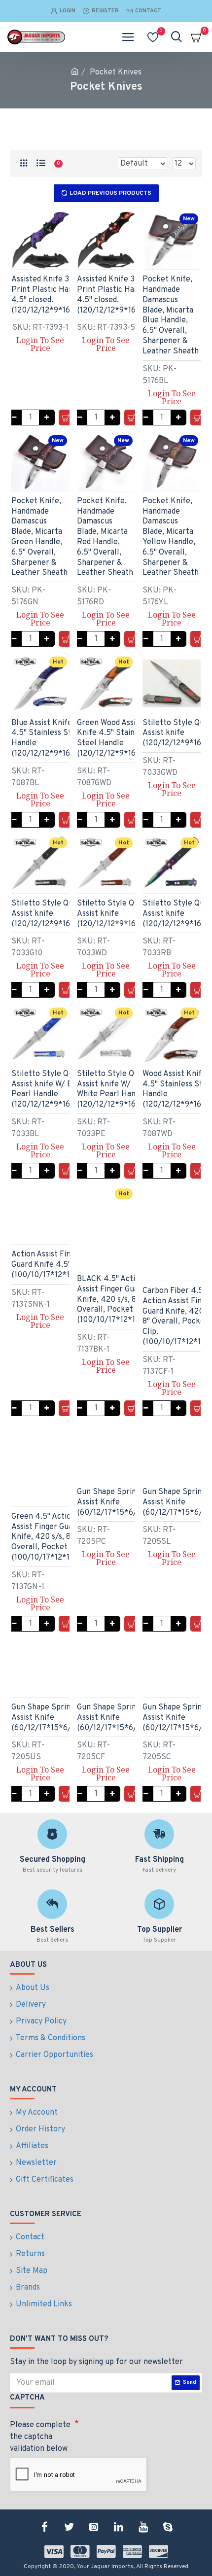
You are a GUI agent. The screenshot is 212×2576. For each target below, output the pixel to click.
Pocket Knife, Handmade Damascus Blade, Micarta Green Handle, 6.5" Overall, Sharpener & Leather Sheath (39, 537)
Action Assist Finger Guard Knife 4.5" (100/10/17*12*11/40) (50, 1265)
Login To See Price (40, 344)
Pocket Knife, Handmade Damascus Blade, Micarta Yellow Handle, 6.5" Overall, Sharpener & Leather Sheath (171, 537)
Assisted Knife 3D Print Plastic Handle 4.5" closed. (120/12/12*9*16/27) (48, 295)
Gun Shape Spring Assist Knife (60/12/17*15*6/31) (112, 1502)
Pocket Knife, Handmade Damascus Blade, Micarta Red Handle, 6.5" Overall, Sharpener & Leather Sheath (105, 537)
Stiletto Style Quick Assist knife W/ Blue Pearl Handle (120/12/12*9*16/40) (49, 1089)
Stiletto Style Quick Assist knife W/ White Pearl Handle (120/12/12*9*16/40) (115, 1089)
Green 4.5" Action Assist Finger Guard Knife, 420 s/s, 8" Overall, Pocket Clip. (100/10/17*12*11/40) (50, 1537)
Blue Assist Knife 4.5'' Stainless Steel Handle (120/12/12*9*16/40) (49, 738)
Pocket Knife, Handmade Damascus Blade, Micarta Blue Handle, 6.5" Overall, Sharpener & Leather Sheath (171, 315)
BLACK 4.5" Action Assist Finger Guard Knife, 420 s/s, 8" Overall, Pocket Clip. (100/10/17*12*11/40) (116, 1300)
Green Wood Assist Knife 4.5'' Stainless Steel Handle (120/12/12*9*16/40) (115, 738)
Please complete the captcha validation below (40, 2437)
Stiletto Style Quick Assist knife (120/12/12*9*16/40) (49, 914)
